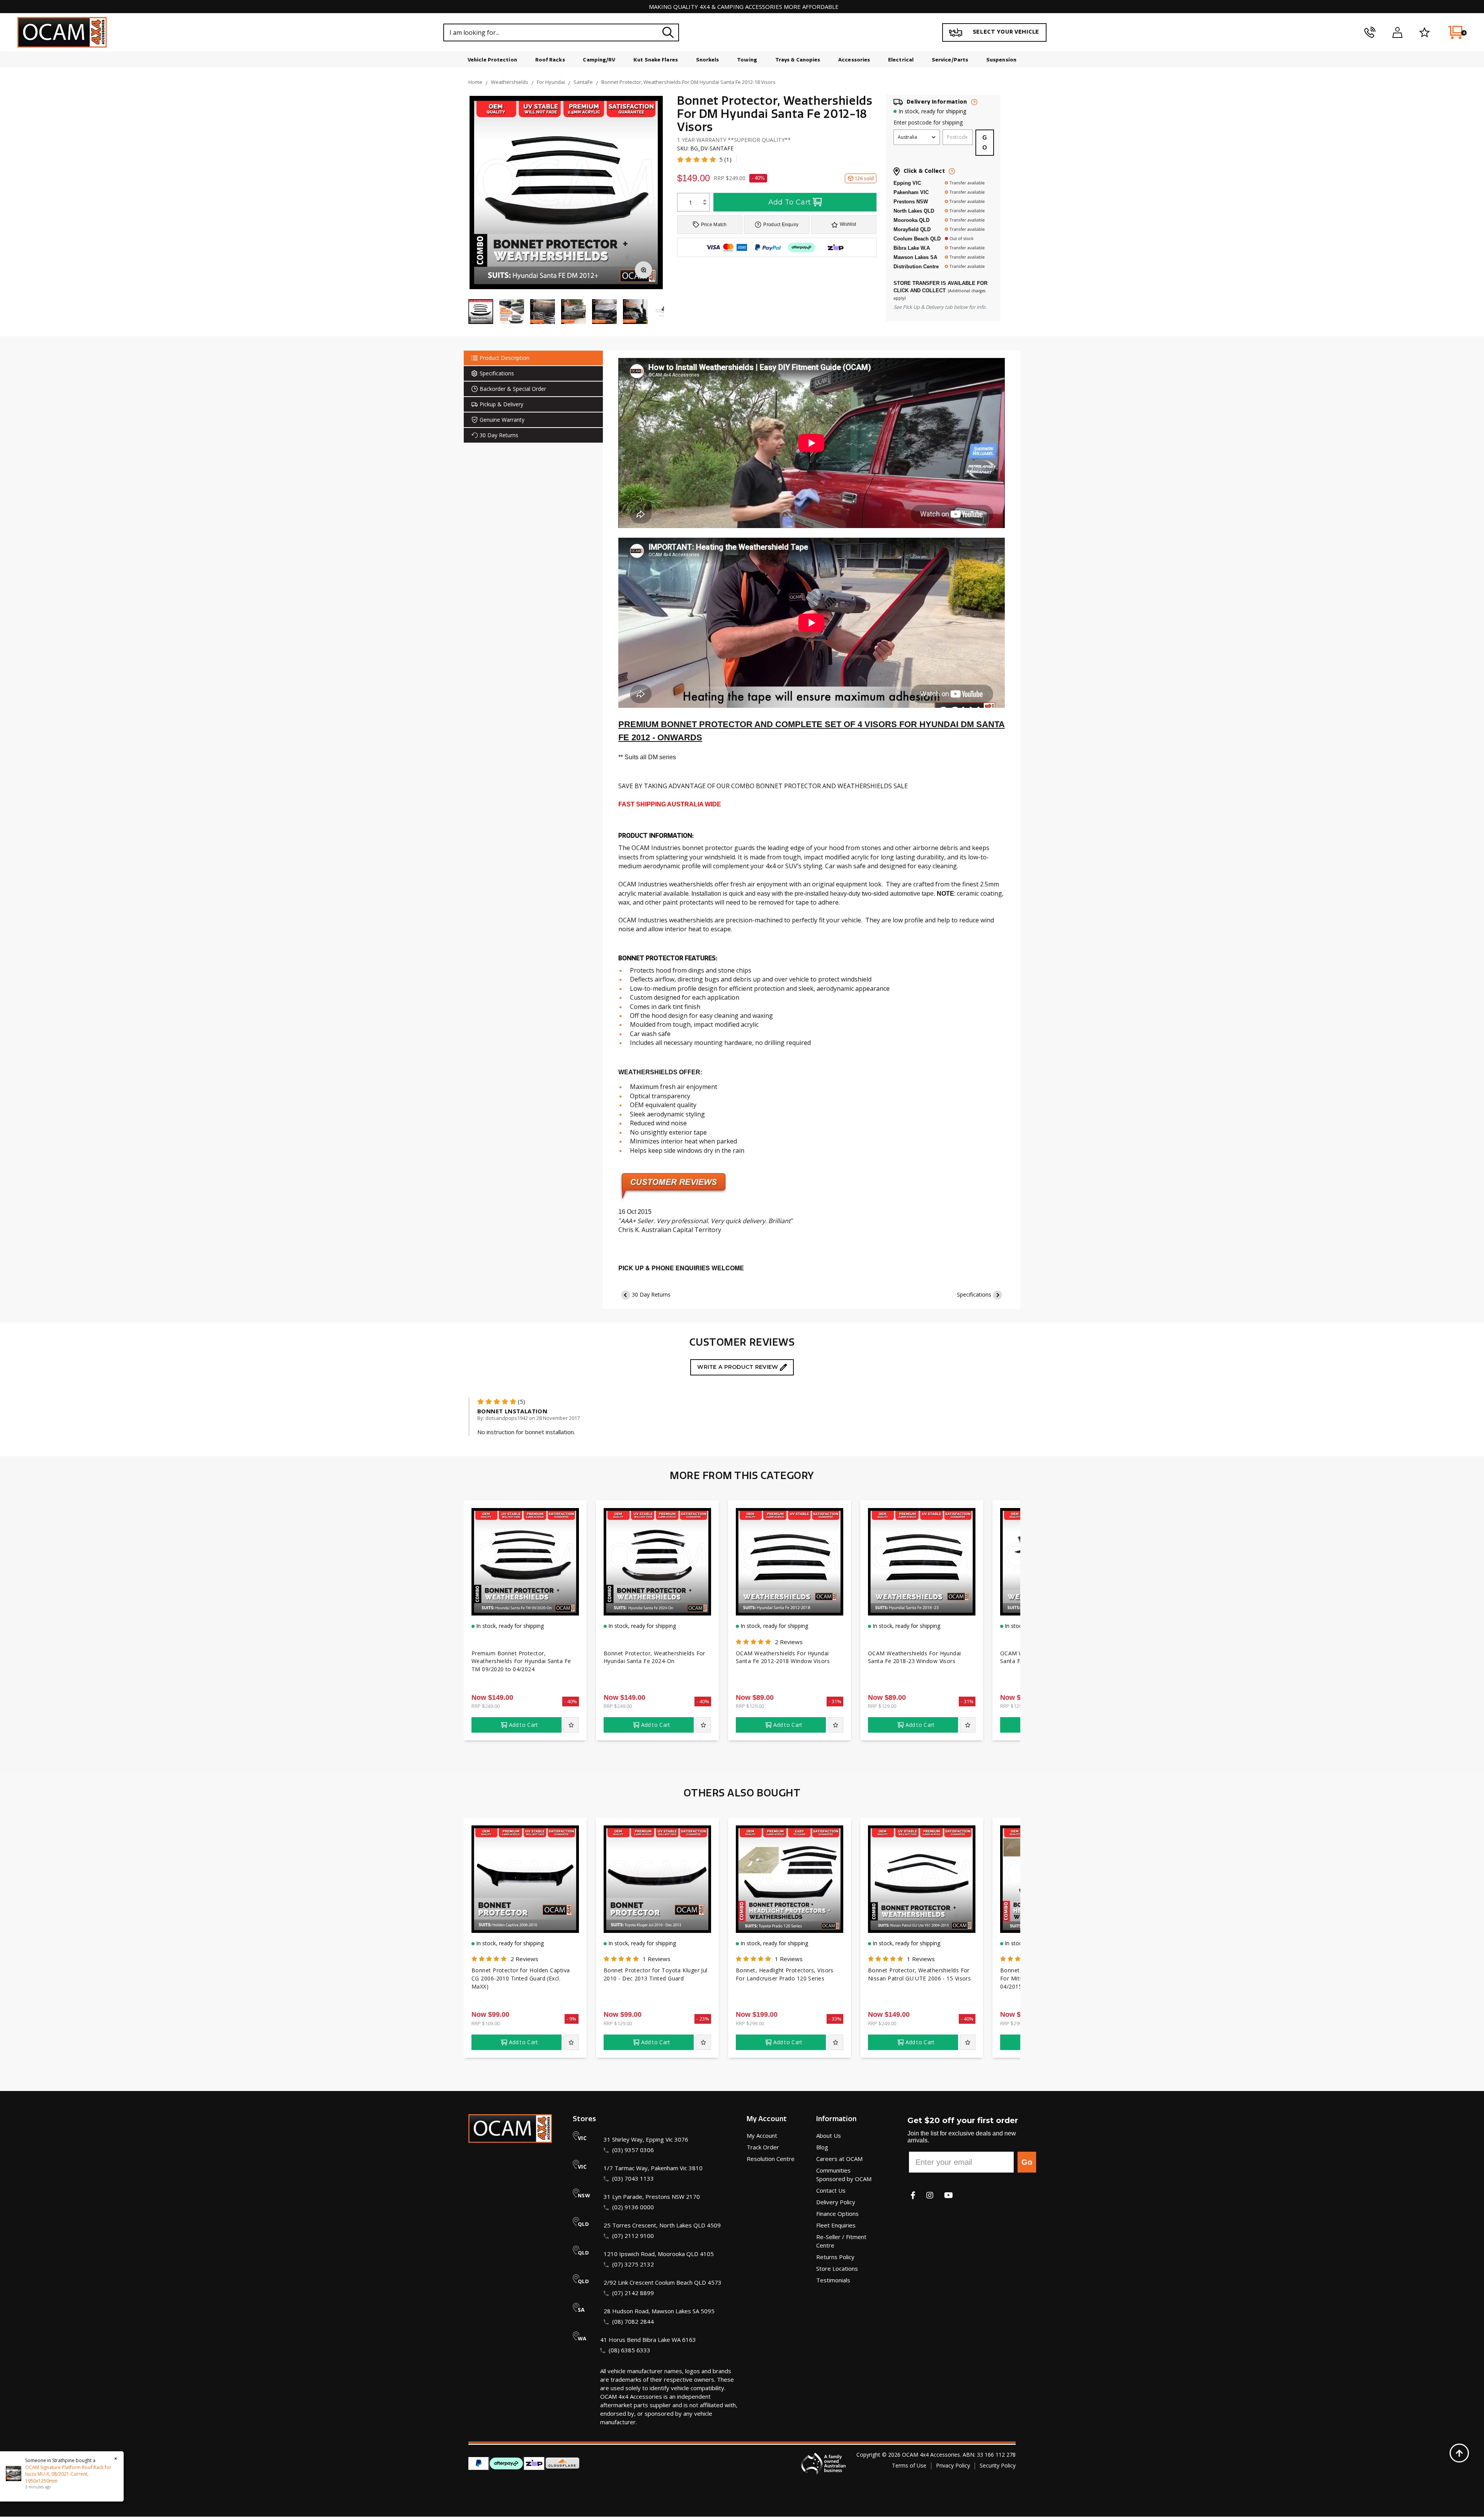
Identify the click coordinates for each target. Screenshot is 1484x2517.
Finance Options (837, 2214)
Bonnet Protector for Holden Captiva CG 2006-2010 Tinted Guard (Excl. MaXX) (521, 1978)
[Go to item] (512, 312)
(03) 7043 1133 (633, 2178)
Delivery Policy (836, 2202)
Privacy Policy (953, 2465)
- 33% (835, 2019)
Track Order (763, 2147)
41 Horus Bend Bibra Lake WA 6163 (648, 2340)
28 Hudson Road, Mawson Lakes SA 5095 (659, 2311)
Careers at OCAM (839, 2159)
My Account (762, 2135)
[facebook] (913, 2195)
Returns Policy (835, 2257)
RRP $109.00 (486, 2023)
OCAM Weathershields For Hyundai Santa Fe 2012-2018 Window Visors (783, 1657)
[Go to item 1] (481, 312)
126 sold (864, 178)
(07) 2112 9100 (633, 2236)
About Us (829, 2135)
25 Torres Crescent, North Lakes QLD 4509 (662, 2225)
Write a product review (738, 1367)
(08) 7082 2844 (633, 2321)
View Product (525, 1600)
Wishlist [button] (848, 224)
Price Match (714, 225)
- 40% (758, 178)
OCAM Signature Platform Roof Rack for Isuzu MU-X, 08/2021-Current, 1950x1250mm (60, 2474)
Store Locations (837, 2268)
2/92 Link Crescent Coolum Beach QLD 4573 (663, 2282)
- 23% (703, 2019)
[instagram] (930, 2195)
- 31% (835, 1701)
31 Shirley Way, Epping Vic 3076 (646, 2139)
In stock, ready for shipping (932, 111)
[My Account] (1397, 32)
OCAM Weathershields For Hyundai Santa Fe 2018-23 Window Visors (915, 1657)
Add (524, 1725)
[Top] (1459, 2453)
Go (1027, 2162)
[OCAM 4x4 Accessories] (62, 32)
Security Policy (998, 2465)
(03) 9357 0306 (633, 2150)
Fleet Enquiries (836, 2225)
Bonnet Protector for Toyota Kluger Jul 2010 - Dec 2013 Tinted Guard (656, 1974)
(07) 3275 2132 (633, 2264)
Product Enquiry (781, 225)
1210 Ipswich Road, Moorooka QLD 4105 (659, 2254)
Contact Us (831, 2190)
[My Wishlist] (1425, 32)
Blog (822, 2147)
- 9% (572, 2019)
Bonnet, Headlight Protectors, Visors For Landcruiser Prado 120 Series (785, 1974)
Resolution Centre (771, 2159)
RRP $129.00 (750, 1706)
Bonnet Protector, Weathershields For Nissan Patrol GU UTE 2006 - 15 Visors (919, 1974)
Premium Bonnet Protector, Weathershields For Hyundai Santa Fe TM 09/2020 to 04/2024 (521, 1661)
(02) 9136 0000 (633, 2207)
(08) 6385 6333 (630, 2350)
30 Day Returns (651, 1294)
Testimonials (833, 2280)
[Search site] (668, 32)
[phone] (1370, 32)
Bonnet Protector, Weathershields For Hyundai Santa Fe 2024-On (654, 1657)
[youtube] (949, 2195)
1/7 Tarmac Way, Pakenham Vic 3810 (653, 2168)
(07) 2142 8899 (633, 2293)
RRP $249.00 (486, 1706)
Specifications (974, 1294)
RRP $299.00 (750, 2023)
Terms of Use (909, 2465)
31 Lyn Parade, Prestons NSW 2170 (652, 2197)
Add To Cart (790, 202)
